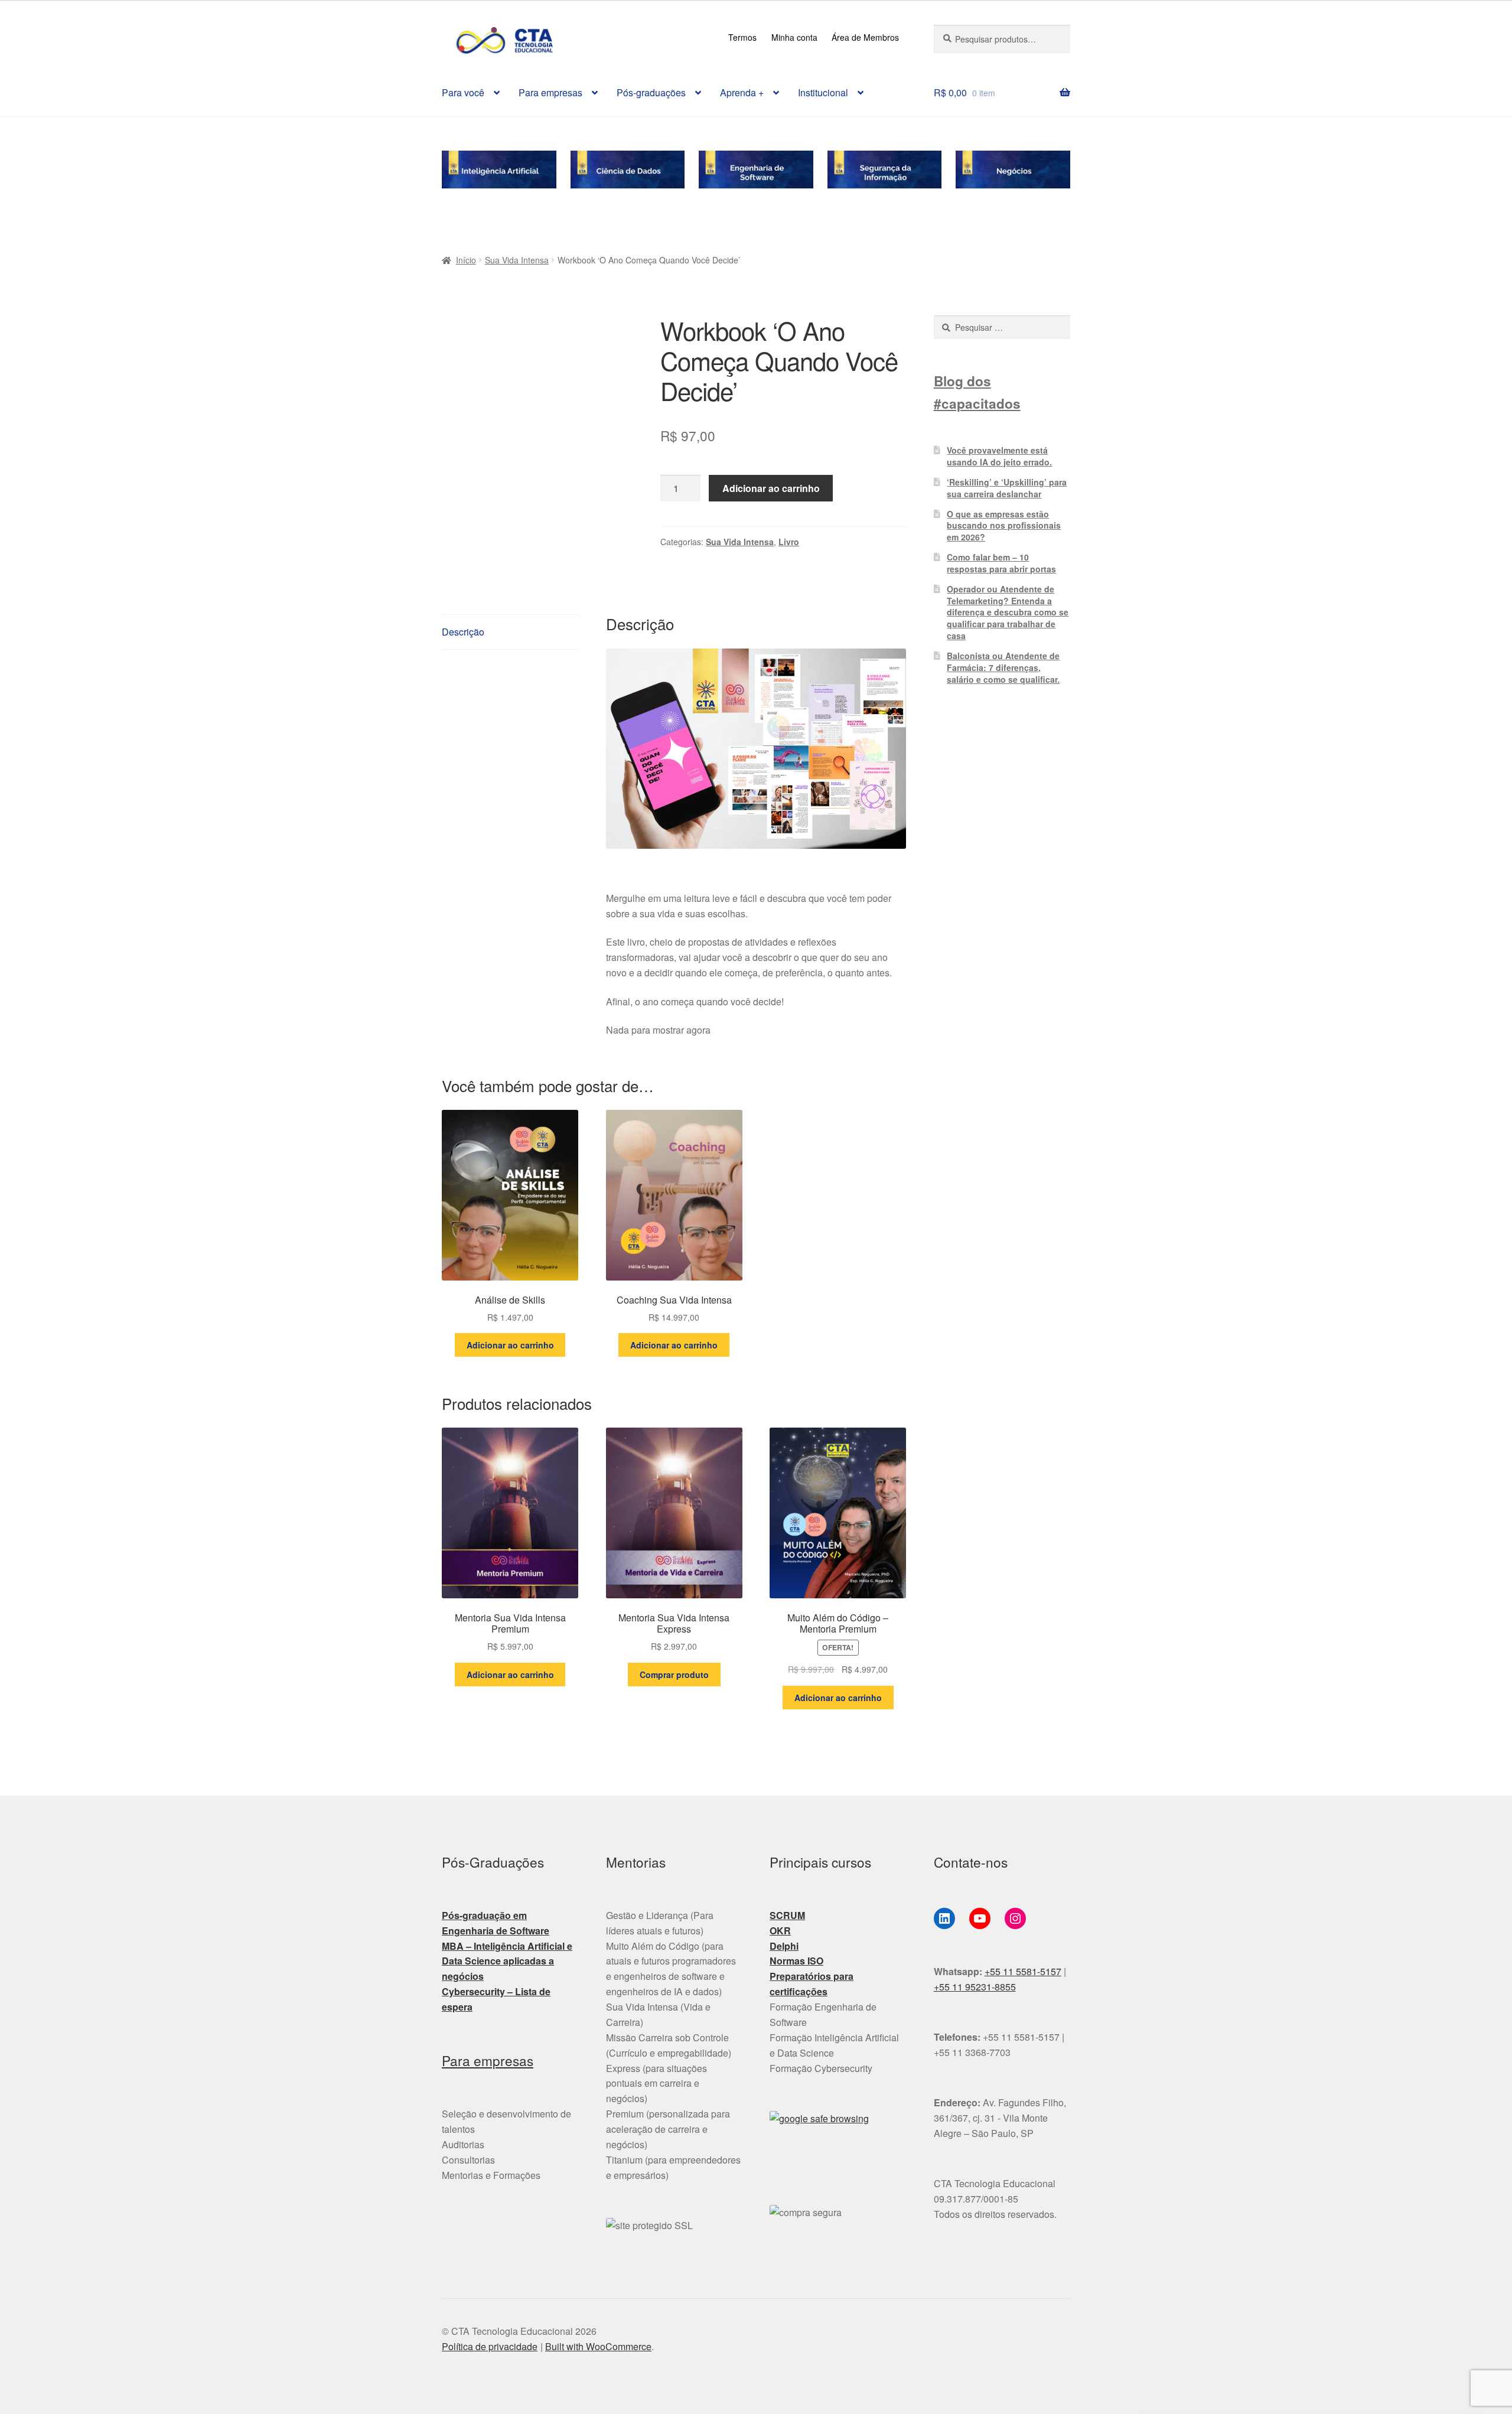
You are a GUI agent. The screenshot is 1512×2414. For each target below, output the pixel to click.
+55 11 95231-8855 (975, 1987)
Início (466, 260)
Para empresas (550, 92)
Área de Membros (865, 37)
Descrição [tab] (463, 632)
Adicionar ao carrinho (771, 488)
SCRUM (787, 1915)
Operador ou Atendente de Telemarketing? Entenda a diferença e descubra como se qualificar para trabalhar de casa (1008, 612)
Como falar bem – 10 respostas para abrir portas (1001, 563)
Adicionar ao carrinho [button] (510, 1345)
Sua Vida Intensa (517, 260)
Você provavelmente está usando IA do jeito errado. (999, 456)
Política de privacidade (490, 2346)
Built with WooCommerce (598, 2346)
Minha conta (794, 37)
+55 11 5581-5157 (1023, 1971)
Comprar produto (674, 1675)
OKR (780, 1931)
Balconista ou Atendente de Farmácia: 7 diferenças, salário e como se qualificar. (1003, 667)
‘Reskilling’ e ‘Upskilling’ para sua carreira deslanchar (1007, 488)
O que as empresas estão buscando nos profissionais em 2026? (1004, 526)
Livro (789, 542)
